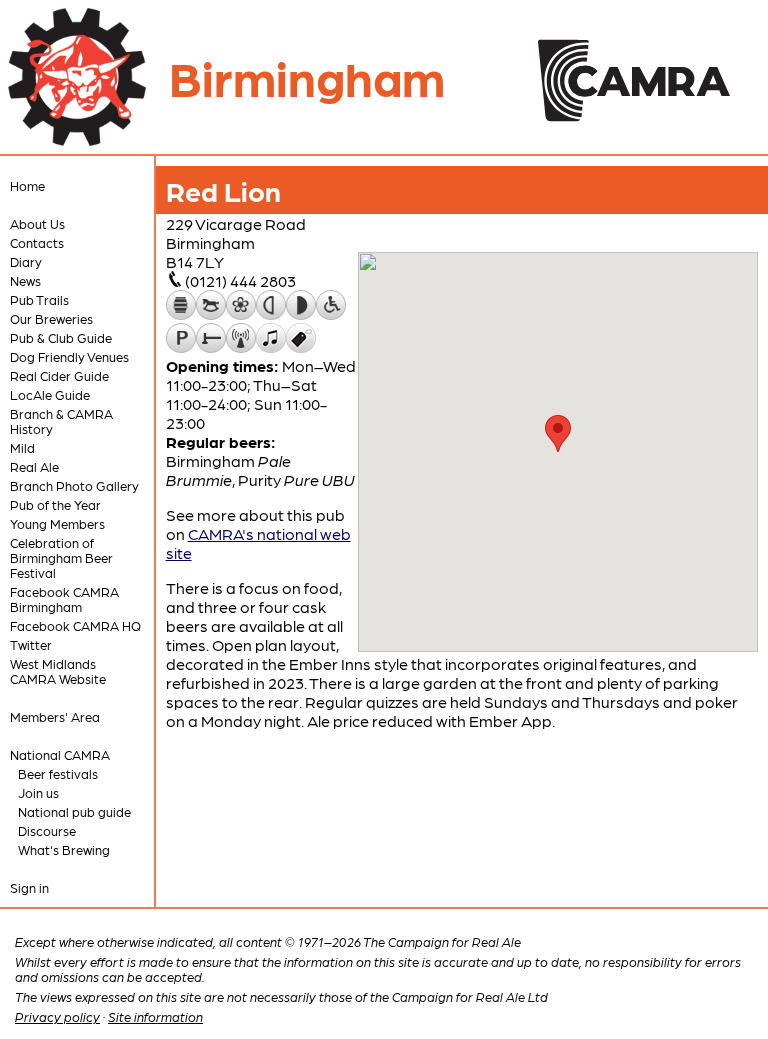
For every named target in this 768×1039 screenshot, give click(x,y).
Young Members (57, 523)
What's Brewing (64, 849)
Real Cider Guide (59, 375)
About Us (37, 223)
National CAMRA (60, 754)
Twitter (31, 644)
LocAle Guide (50, 394)
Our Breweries (51, 318)
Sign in (29, 887)
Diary (26, 261)
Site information (155, 1016)
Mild (22, 447)
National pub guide (74, 811)
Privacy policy (57, 1016)
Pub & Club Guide (61, 337)
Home (27, 185)
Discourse (47, 830)
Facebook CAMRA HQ (75, 625)
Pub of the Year (55, 504)
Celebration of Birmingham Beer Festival (61, 557)
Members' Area (55, 716)
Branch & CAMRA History (61, 421)
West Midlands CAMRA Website (58, 671)
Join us (38, 792)
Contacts (37, 242)
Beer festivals (58, 773)
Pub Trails (39, 299)
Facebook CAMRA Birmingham (64, 599)
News (25, 280)
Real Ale (34, 466)
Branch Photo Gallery (74, 485)
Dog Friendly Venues (69, 356)
